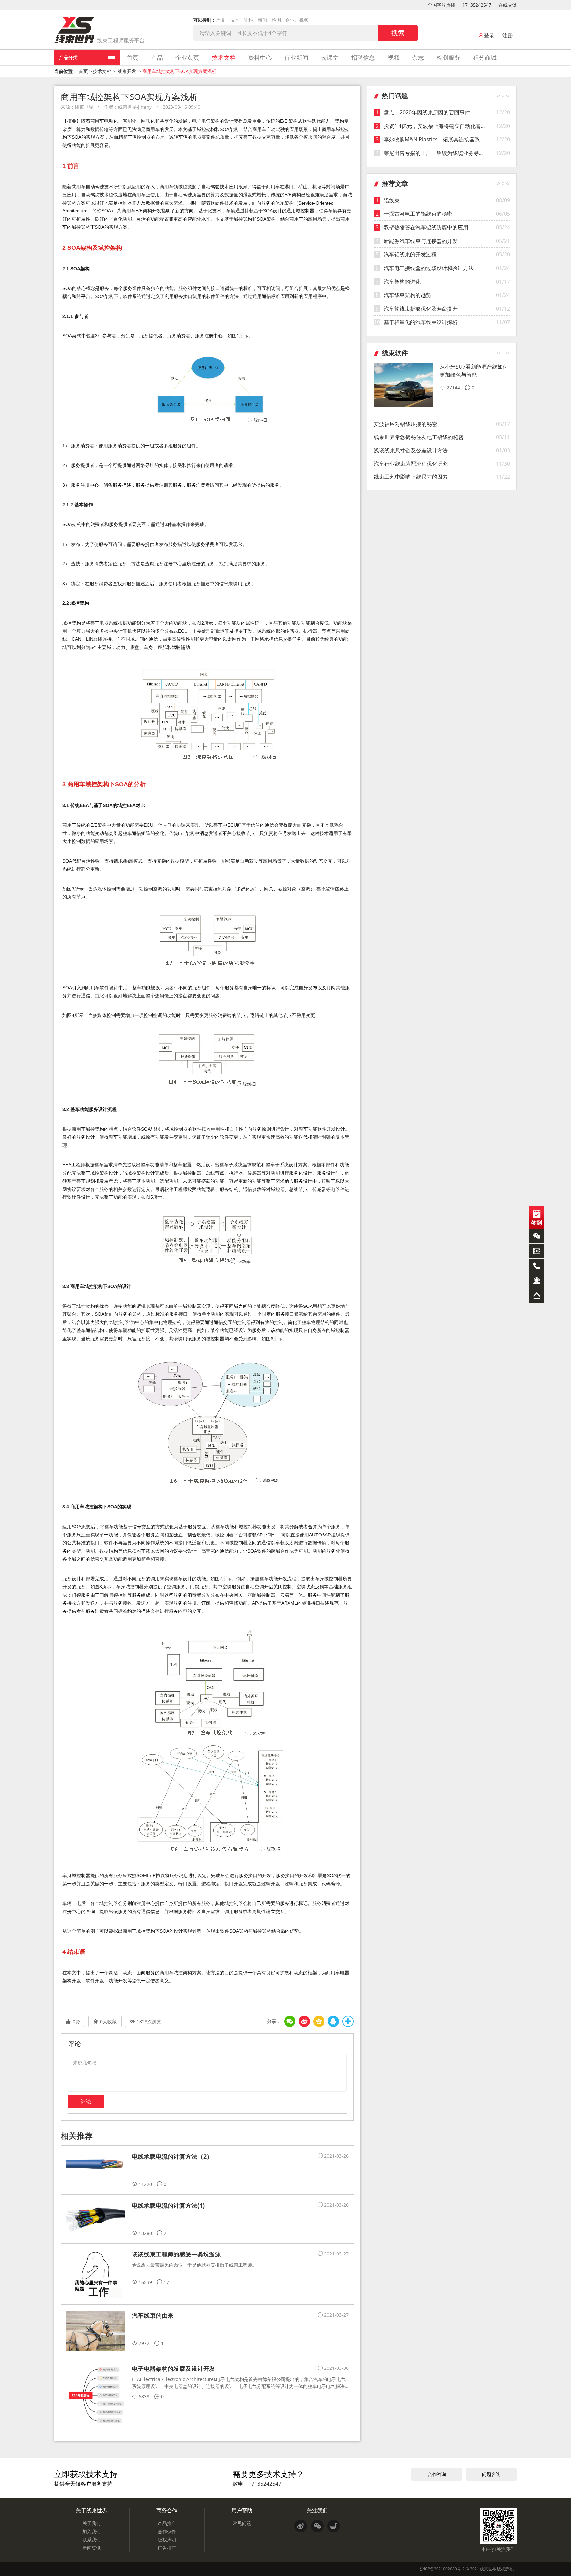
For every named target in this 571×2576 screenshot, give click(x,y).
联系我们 (92, 2539)
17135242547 (477, 5)
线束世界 (488, 2569)
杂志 (418, 57)
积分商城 (485, 57)
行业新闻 (296, 57)
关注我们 (317, 2510)
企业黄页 (187, 57)
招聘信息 (363, 57)
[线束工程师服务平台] (74, 30)
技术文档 (224, 57)
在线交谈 (508, 5)
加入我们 (92, 2532)
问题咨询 (491, 2474)
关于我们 (92, 2523)
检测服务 (448, 57)
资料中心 (260, 57)
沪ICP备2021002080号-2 (442, 2569)
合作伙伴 (167, 2532)
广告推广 (167, 2548)
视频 (394, 57)
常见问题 (242, 2523)
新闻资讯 (92, 2548)
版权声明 (167, 2539)
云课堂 (330, 57)
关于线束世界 (92, 2510)
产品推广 (167, 2523)
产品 (157, 57)
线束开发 (127, 71)
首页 (133, 57)
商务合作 (167, 2510)
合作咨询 (437, 2474)
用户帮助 (242, 2510)
